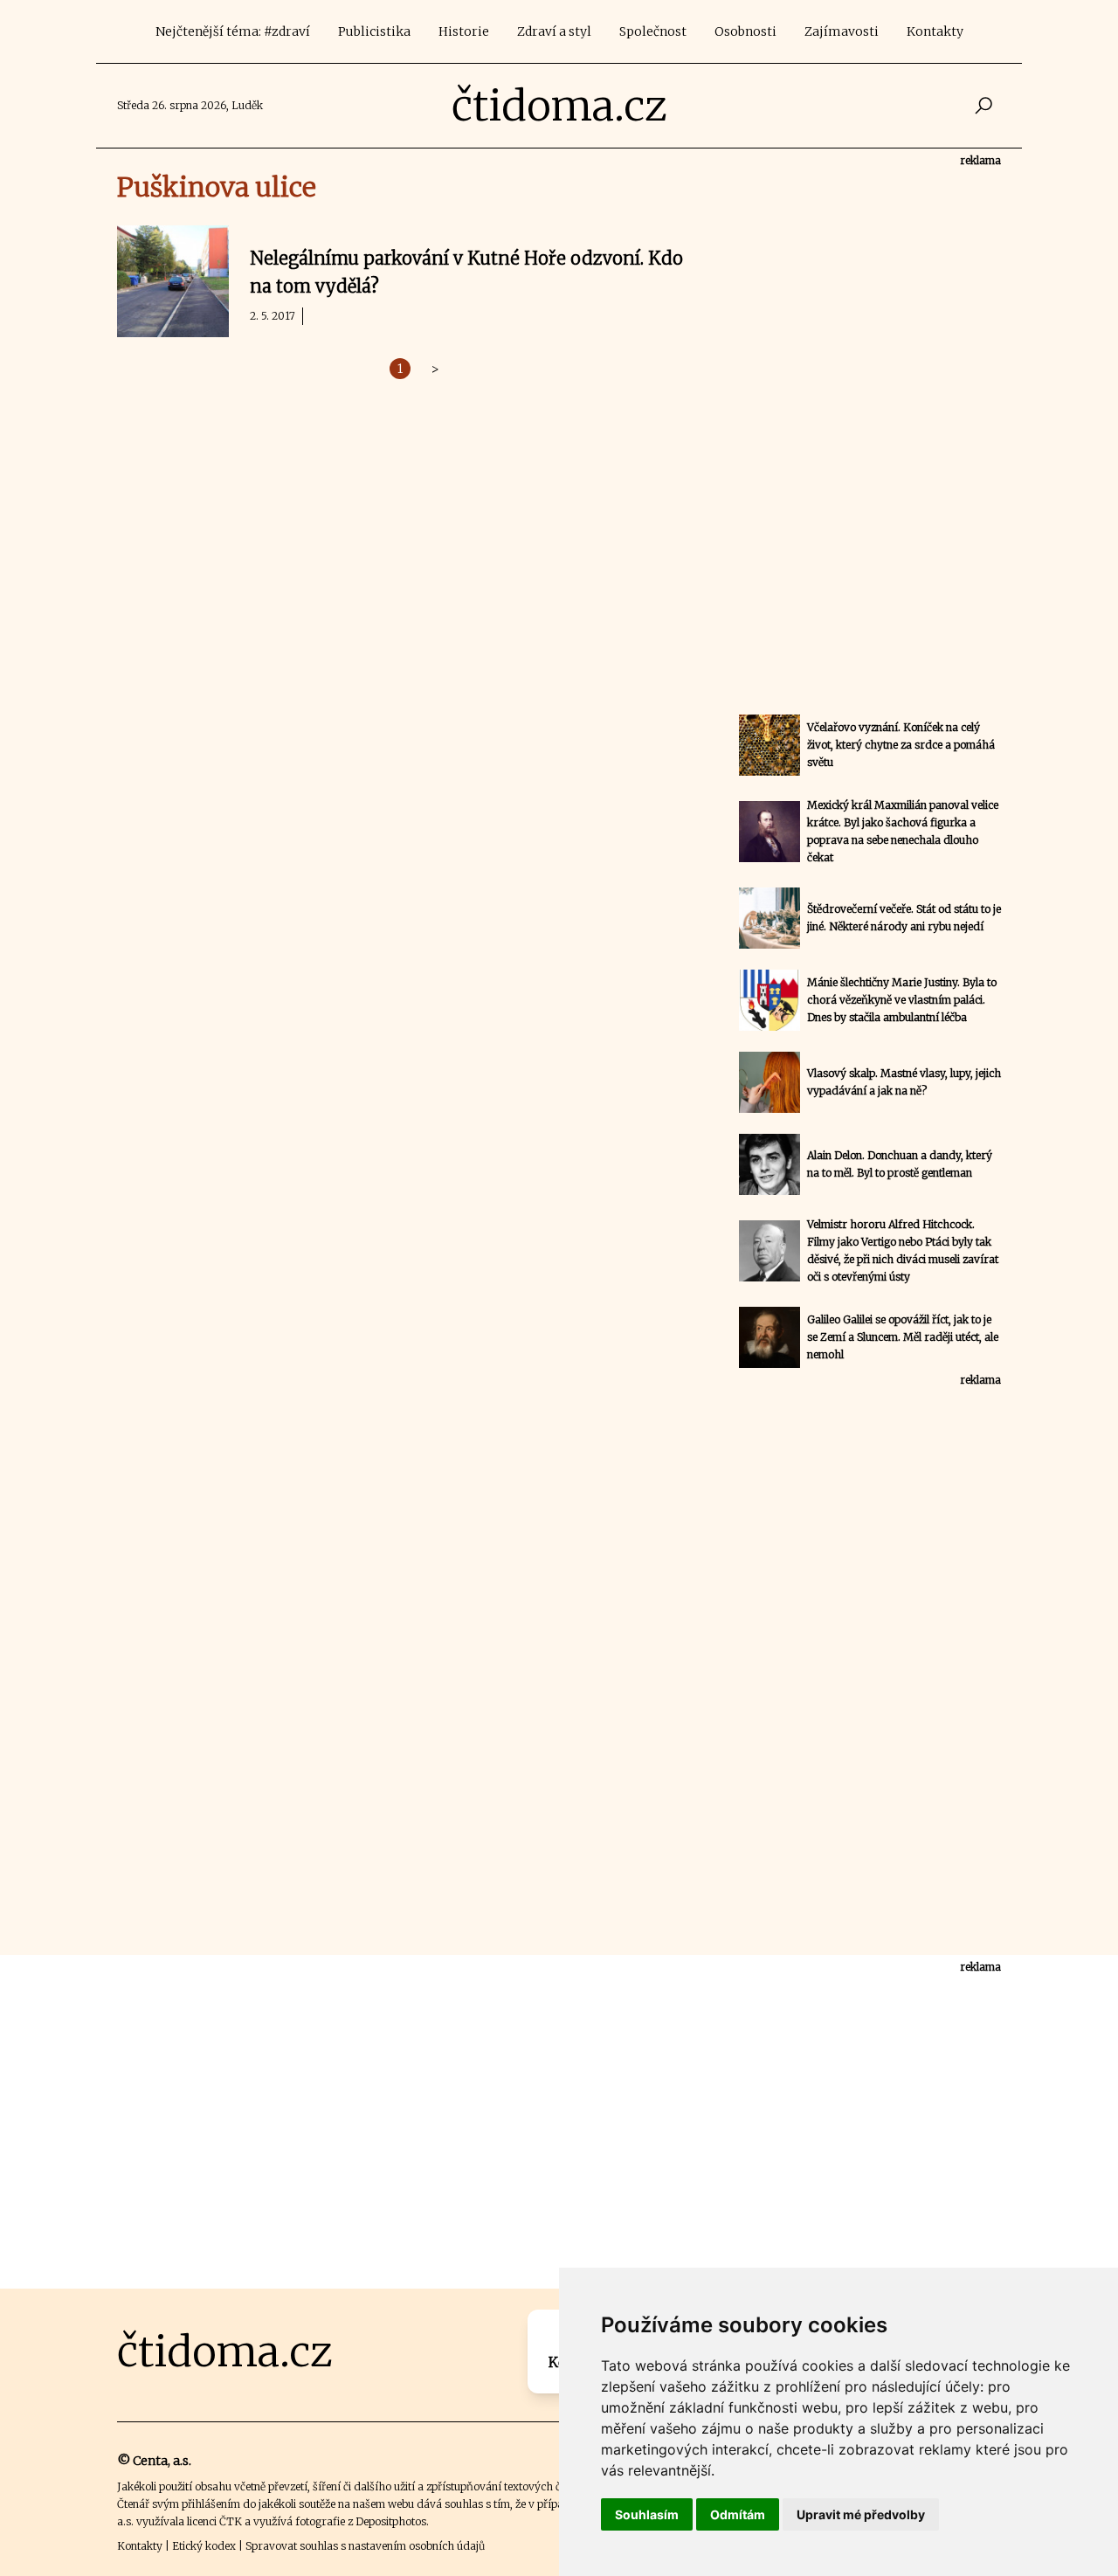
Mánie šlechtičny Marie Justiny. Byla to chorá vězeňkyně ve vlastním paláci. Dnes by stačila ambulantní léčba (902, 1000)
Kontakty (935, 31)
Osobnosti (745, 31)
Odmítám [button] (738, 2514)
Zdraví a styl (554, 31)
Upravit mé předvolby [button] (861, 2514)
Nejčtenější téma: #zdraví (233, 31)
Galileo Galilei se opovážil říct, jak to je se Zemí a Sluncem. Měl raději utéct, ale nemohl (903, 1337)
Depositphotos (391, 2521)
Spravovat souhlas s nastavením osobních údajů (365, 2546)
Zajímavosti (842, 31)
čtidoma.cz (559, 106)
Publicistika (374, 31)
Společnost (653, 31)
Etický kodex (204, 2546)
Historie (464, 31)
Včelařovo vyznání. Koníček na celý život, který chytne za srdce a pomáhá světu (901, 745)
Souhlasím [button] (647, 2514)
